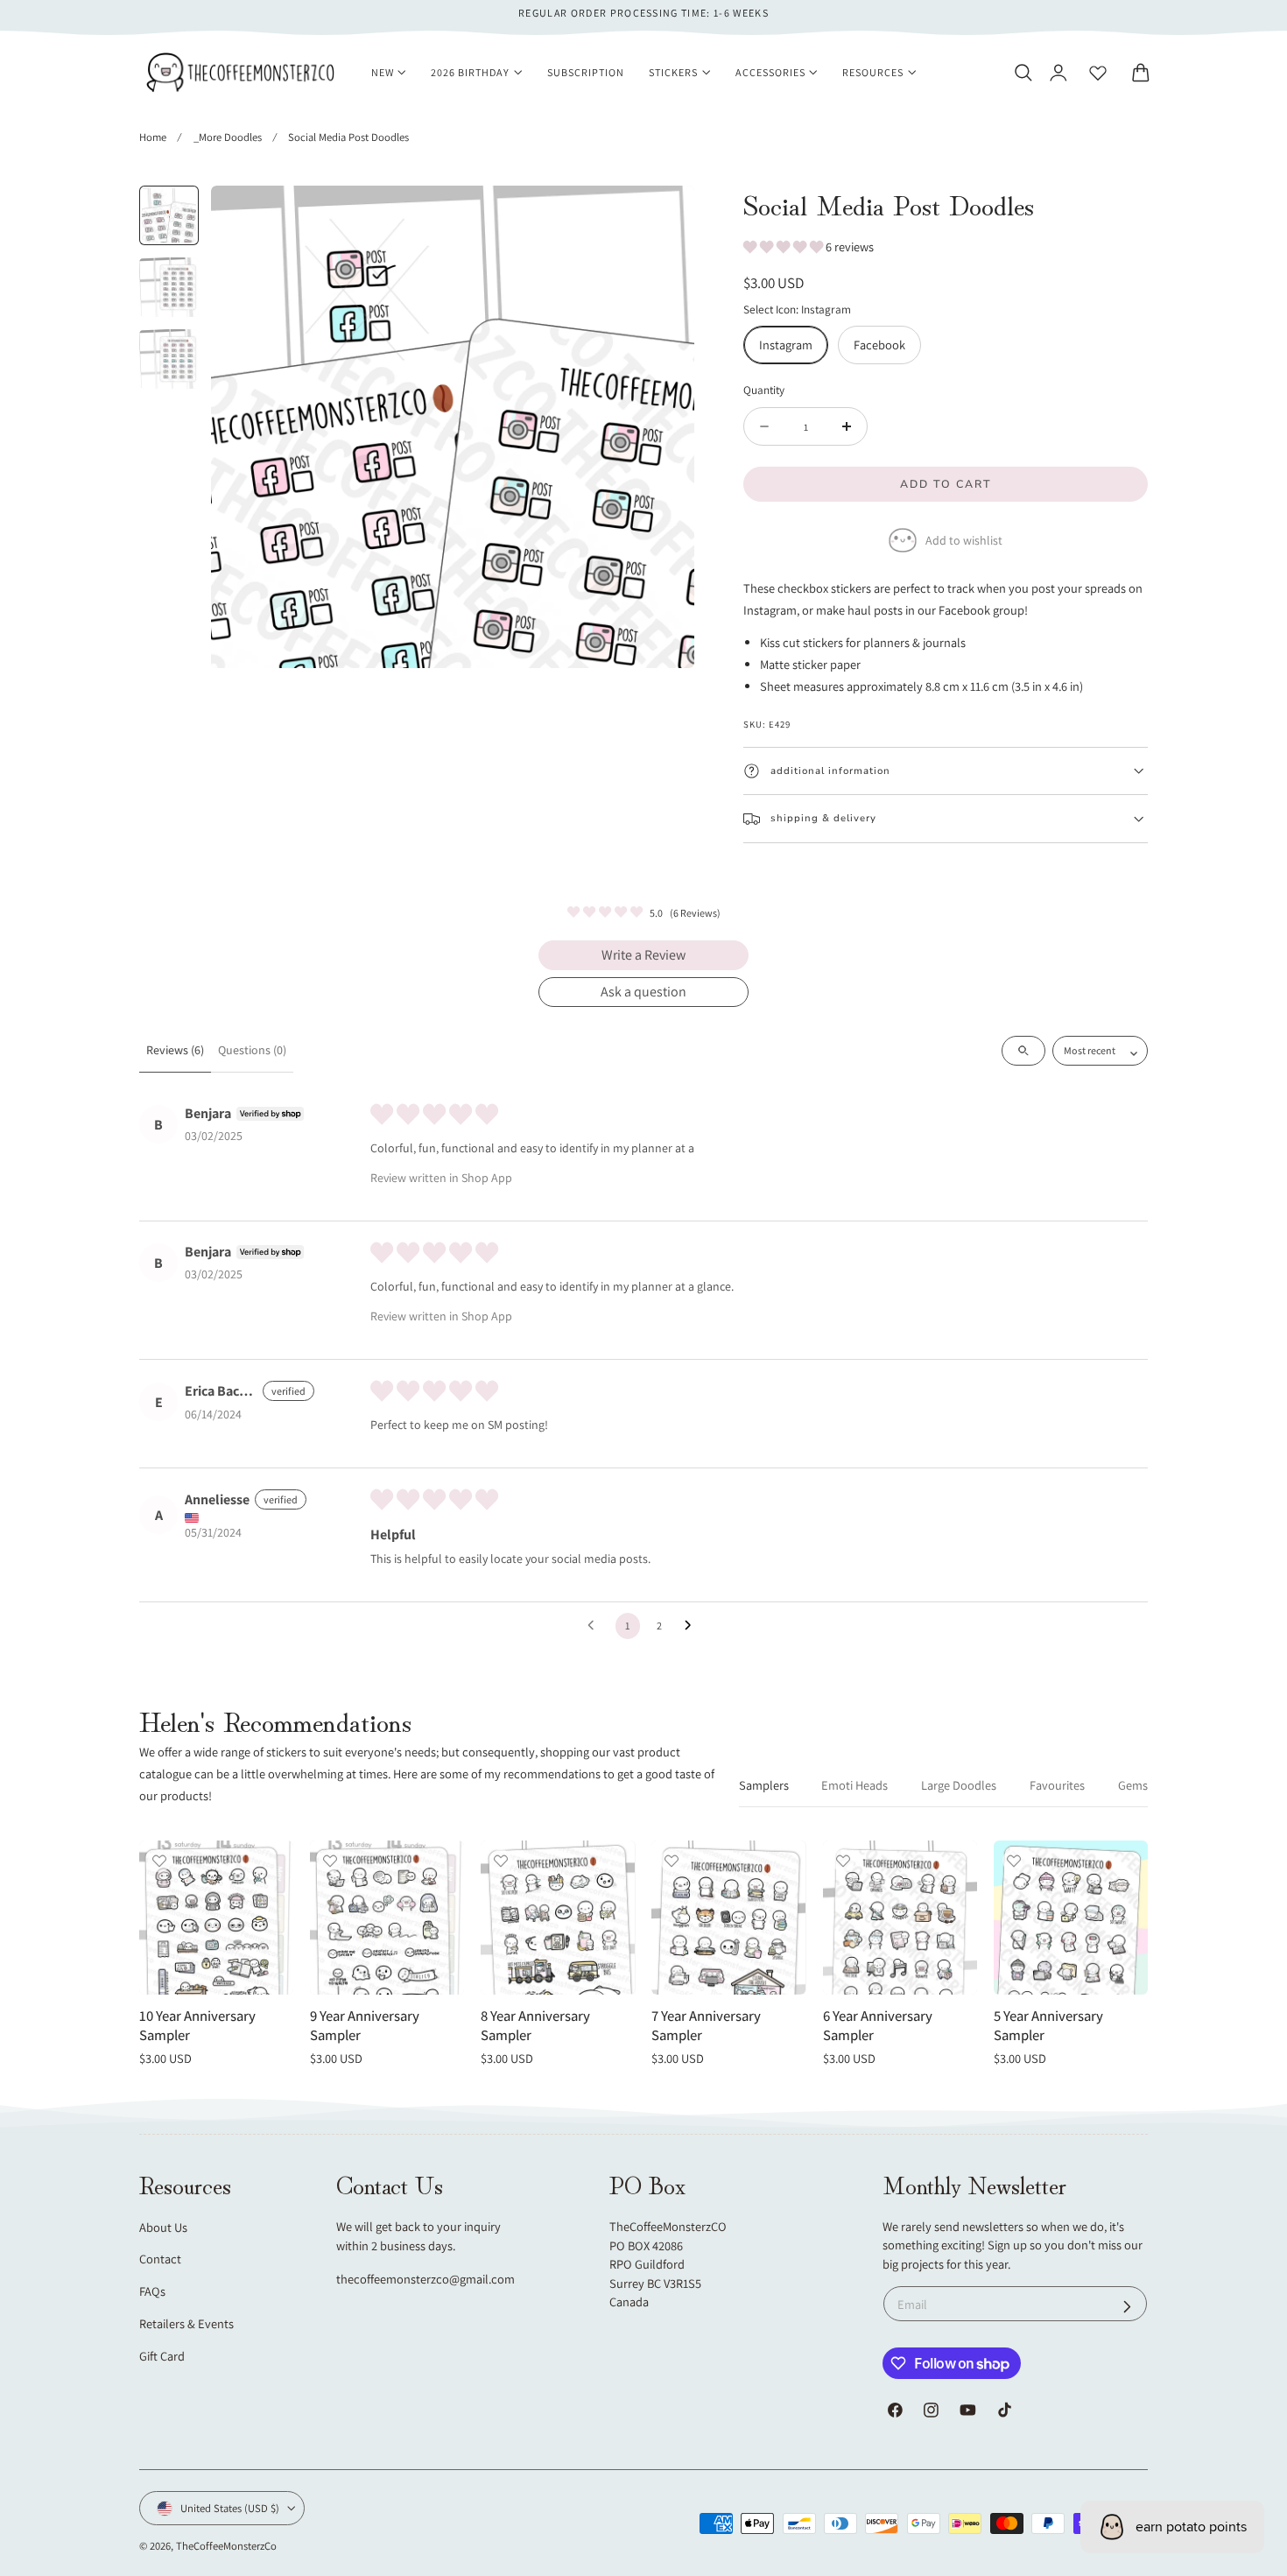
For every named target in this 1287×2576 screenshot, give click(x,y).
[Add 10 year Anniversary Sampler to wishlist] (159, 1861)
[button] (1023, 73)
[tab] (169, 215)
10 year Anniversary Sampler (197, 2026)
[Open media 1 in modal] (663, 217)
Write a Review (643, 955)
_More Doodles (228, 137)
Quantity (764, 390)
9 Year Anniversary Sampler (365, 2026)
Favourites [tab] (1057, 1785)
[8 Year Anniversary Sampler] (558, 1918)
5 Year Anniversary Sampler (1048, 2026)
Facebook (879, 345)
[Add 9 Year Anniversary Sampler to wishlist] (330, 1861)
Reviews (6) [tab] (175, 1050)
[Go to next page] (693, 1626)
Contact (160, 2259)
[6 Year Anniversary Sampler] (900, 1918)
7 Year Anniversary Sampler (706, 2026)
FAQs (152, 2292)
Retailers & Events (186, 2323)
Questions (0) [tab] (252, 1050)
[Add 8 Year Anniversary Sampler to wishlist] (501, 1861)
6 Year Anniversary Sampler (878, 2026)
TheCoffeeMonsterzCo (226, 2546)
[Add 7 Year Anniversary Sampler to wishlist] (672, 1861)
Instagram (786, 345)
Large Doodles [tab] (959, 1785)
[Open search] (1023, 1051)
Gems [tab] (1133, 1785)
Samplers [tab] (764, 1785)
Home (153, 137)
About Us (163, 2227)
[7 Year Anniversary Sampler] (728, 1918)
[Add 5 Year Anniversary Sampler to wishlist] (1014, 1861)
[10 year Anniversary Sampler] (216, 1918)
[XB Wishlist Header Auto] (1098, 73)
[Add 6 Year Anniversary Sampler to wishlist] (843, 1861)
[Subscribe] (1127, 2307)
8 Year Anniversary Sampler (535, 2026)
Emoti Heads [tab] (854, 1785)
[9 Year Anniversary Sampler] (387, 1918)
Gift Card (162, 2356)
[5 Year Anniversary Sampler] (1071, 1918)
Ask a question (643, 992)
